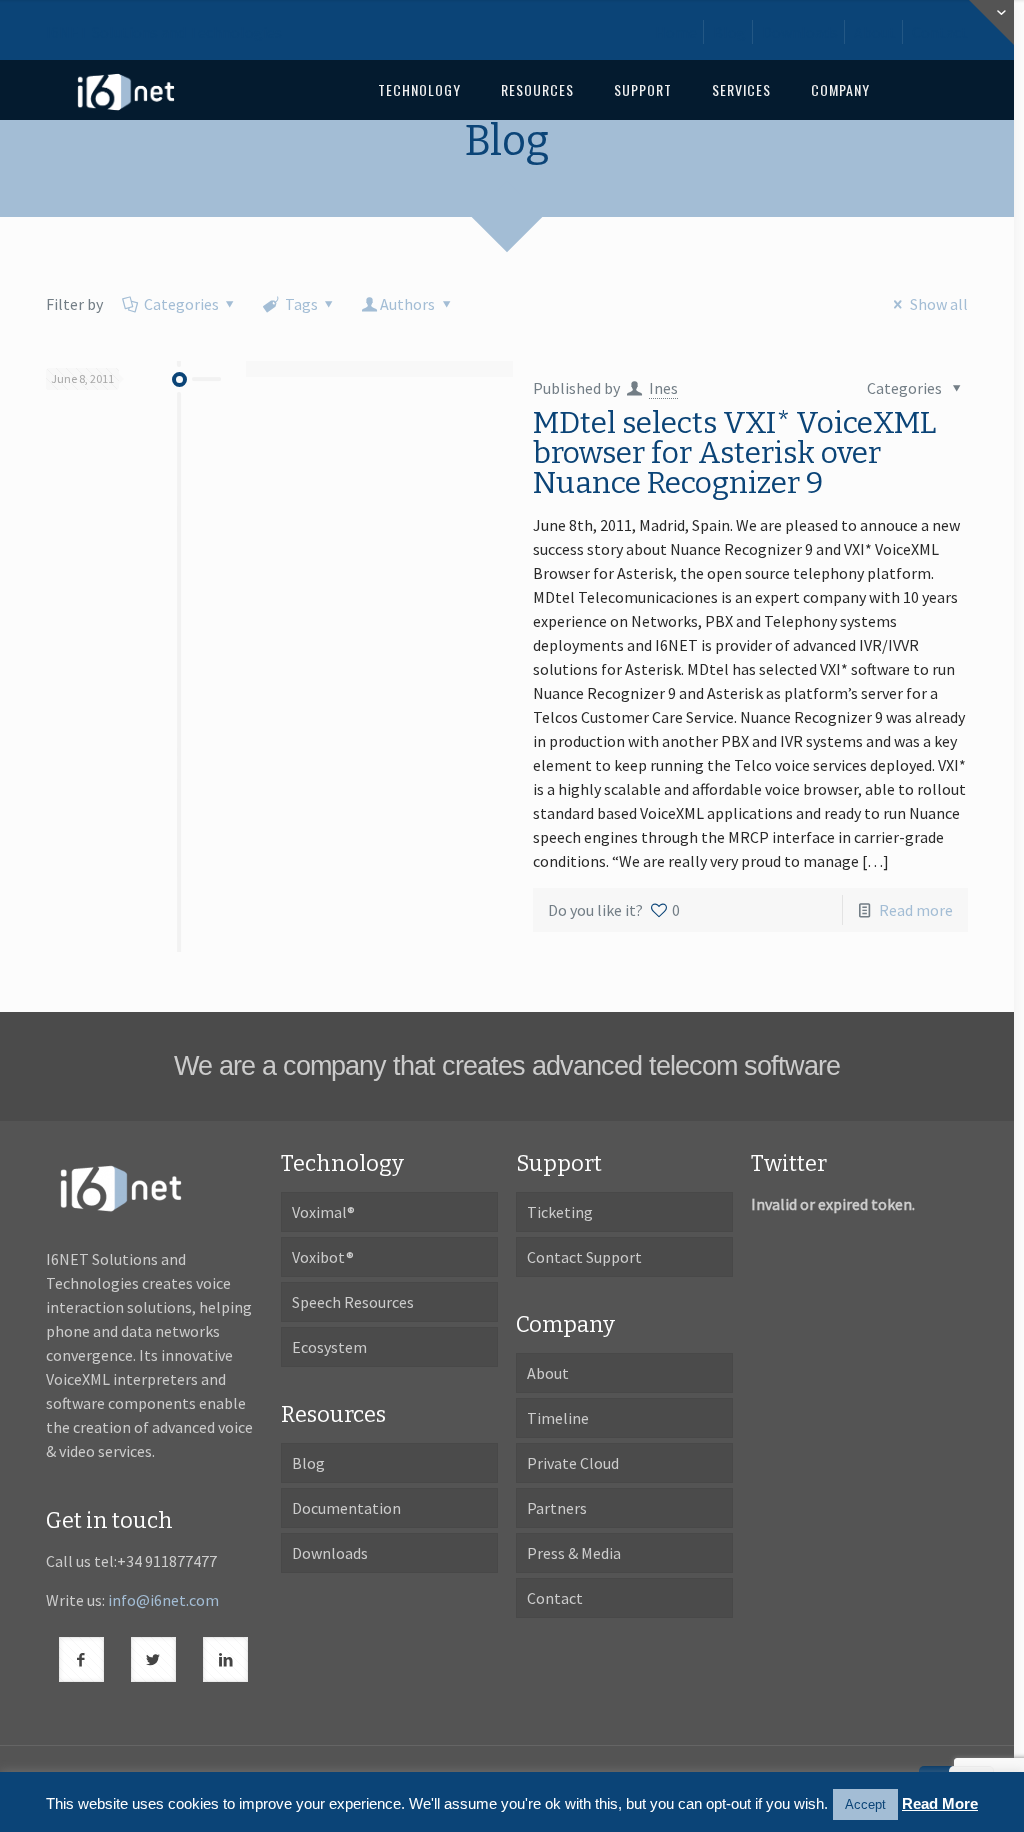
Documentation (346, 1508)
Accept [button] (865, 1804)
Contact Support (584, 1257)
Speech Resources (353, 1302)
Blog (729, 32)
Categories (181, 304)
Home (676, 32)
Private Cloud (573, 1463)
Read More (940, 1803)
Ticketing (560, 1212)
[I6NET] (126, 90)
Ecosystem (329, 1347)
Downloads (800, 32)
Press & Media (574, 1553)
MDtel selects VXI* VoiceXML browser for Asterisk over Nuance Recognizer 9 (734, 453)
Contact (940, 32)
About (875, 32)
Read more (916, 910)
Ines (663, 388)
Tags (301, 304)
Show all (938, 304)
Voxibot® (323, 1257)
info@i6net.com (163, 1600)
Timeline (558, 1418)
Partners (557, 1508)
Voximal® (323, 1212)
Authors (407, 304)
